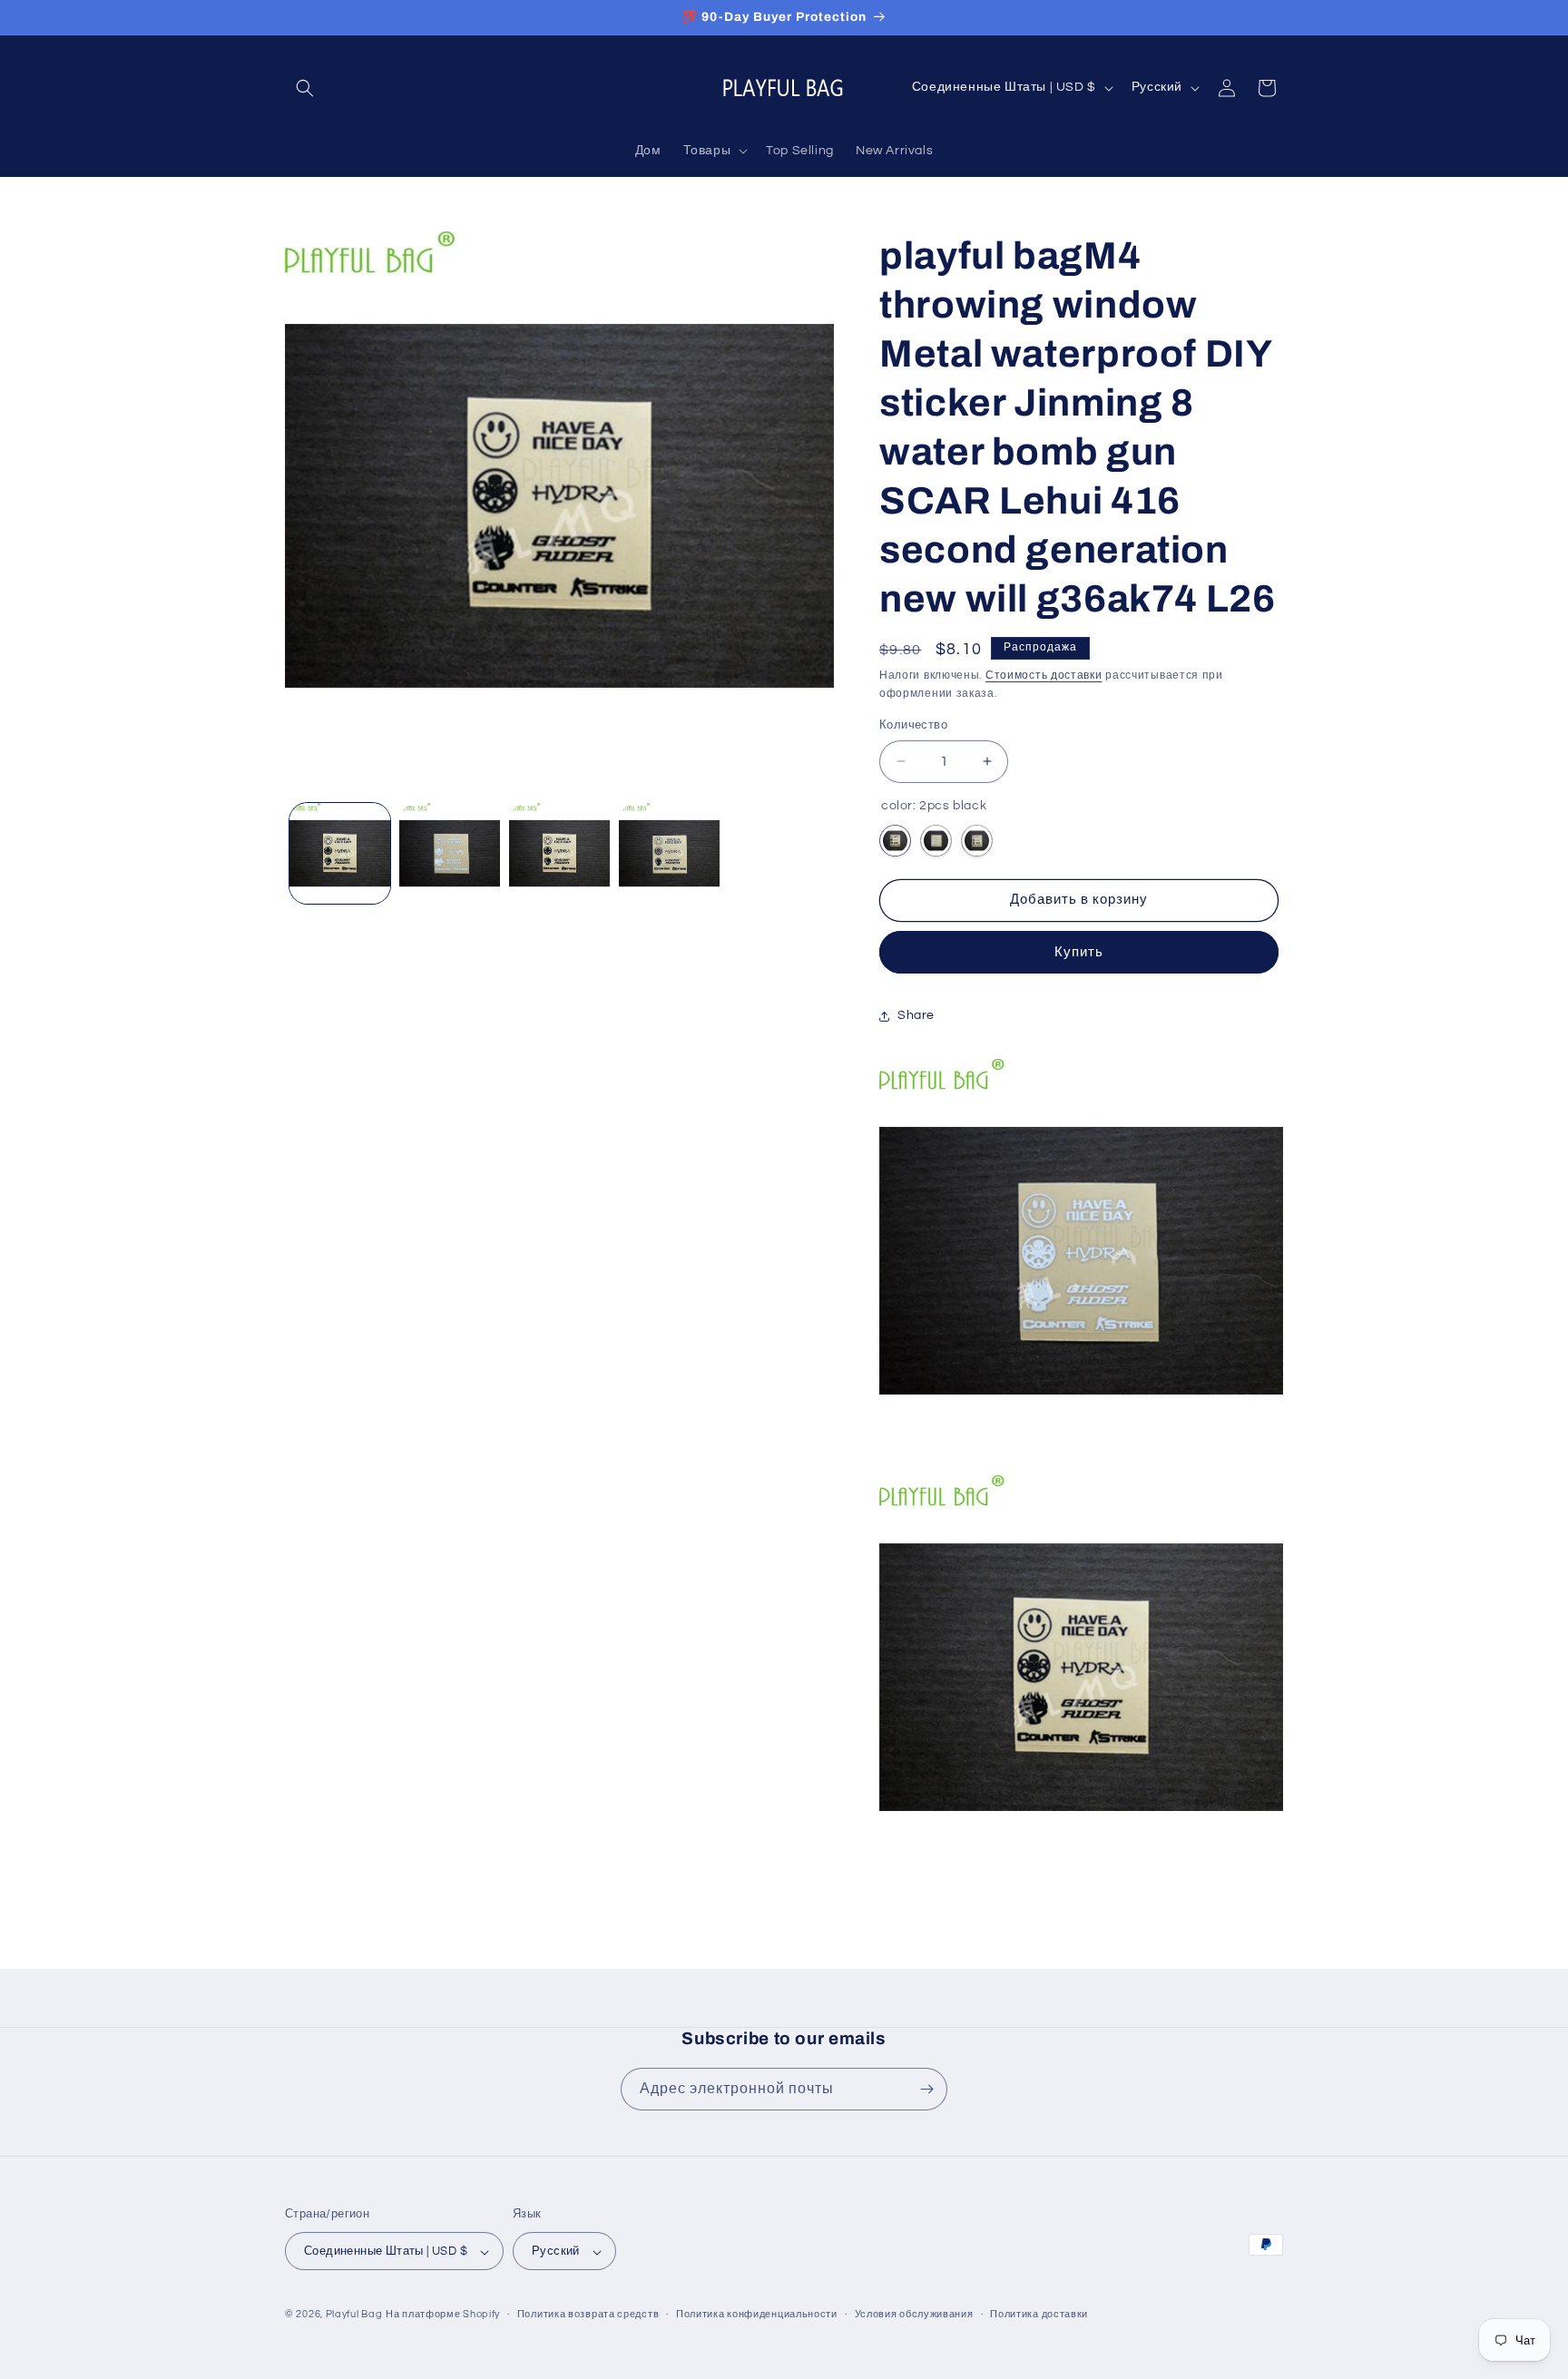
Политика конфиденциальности (757, 2314)
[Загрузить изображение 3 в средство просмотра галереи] (559, 853)
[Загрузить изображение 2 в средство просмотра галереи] (450, 853)
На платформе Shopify (443, 2315)
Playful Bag (354, 2315)
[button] (305, 88)
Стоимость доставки (1044, 676)
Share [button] (916, 1015)
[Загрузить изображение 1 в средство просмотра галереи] (340, 853)
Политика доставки (1039, 2314)
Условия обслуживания (914, 2314)
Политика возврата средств (588, 2314)
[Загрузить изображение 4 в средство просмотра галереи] (669, 853)
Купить (1079, 952)
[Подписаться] (926, 2089)
